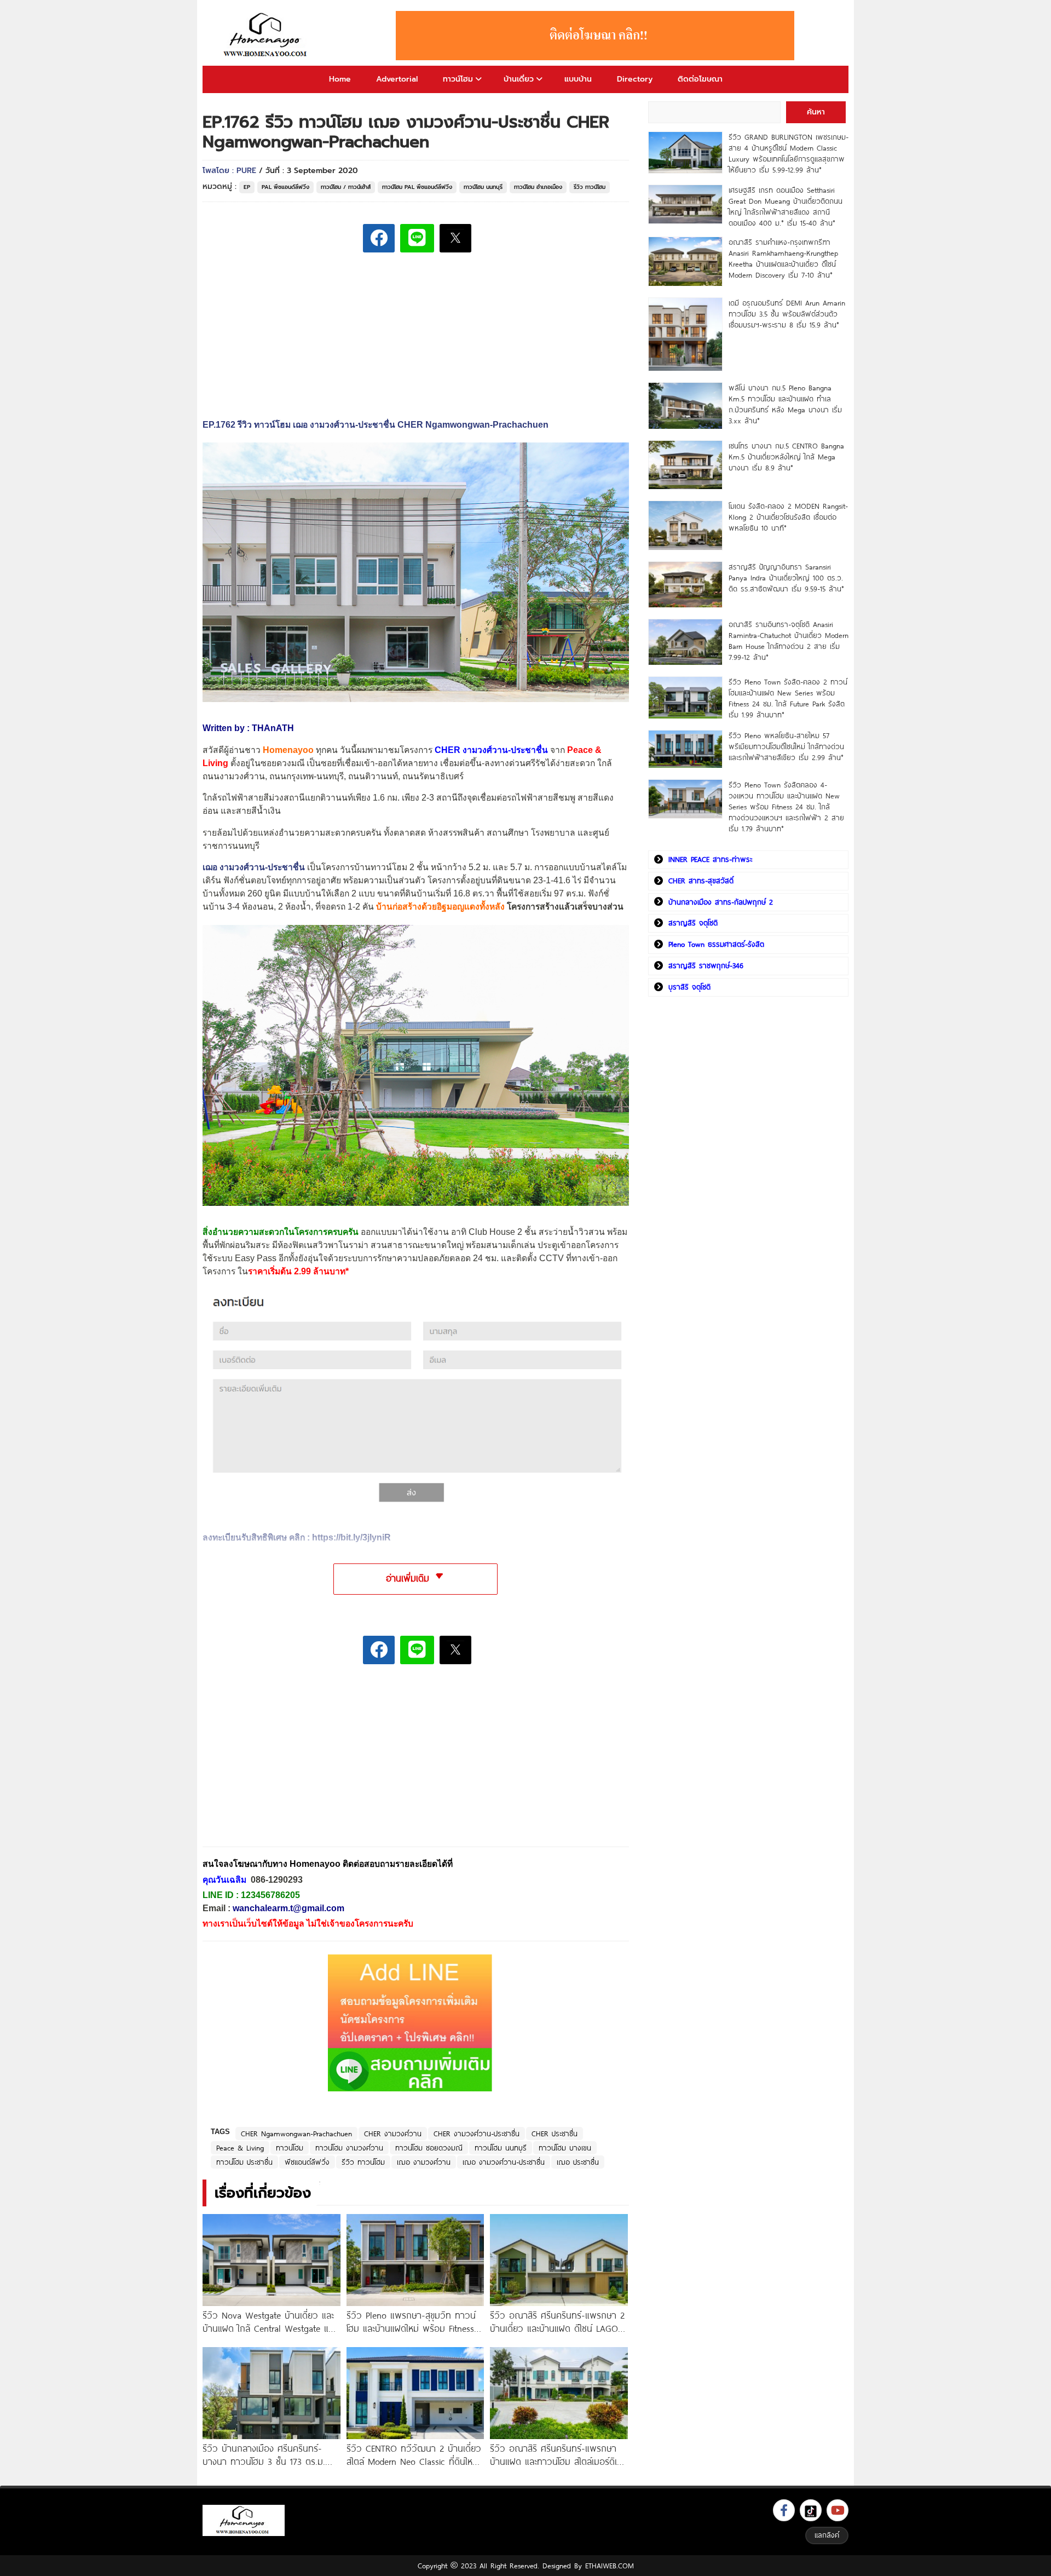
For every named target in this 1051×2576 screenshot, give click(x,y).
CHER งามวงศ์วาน (393, 2134)
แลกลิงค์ (827, 2535)
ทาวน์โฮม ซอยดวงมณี (429, 2148)
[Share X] (455, 238)
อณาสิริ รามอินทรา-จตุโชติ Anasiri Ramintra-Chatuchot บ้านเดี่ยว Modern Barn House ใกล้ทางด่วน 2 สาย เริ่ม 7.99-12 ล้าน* (789, 641)
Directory (635, 79)
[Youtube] (838, 2510)
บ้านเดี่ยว (519, 79)
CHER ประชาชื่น (555, 2134)
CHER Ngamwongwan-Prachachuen (296, 2134)
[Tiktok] (811, 2510)
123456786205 (270, 1895)
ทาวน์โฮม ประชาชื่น (244, 2162)
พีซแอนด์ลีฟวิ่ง (307, 2162)
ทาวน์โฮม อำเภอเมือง (538, 187)
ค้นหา (816, 112)
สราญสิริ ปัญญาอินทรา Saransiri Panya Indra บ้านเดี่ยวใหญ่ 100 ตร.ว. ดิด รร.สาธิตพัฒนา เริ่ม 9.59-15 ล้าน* (786, 578)
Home (340, 79)
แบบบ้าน (578, 79)
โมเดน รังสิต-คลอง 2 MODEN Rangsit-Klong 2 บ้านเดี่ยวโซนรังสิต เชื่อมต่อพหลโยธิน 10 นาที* (788, 517)
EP (247, 187)
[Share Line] (417, 238)
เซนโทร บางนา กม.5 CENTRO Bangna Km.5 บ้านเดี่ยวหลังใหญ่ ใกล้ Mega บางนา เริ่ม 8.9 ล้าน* (786, 457)
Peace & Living (240, 2148)
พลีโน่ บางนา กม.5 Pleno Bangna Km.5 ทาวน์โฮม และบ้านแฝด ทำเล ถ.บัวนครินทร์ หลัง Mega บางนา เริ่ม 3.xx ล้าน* (785, 404)
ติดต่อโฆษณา (700, 79)
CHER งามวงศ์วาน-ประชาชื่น (477, 2134)
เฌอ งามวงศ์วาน (424, 2162)
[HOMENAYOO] (267, 36)
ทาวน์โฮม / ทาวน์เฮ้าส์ (346, 187)
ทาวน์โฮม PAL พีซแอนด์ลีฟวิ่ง (417, 187)
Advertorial (397, 79)
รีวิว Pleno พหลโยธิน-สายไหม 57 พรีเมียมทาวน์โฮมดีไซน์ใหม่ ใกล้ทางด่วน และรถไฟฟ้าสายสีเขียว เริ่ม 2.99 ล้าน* (786, 746)
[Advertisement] (285, 1763)
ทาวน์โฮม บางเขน (565, 2148)
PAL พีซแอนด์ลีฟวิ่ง (285, 187)
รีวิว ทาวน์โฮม (590, 187)
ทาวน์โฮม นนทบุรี (483, 187)
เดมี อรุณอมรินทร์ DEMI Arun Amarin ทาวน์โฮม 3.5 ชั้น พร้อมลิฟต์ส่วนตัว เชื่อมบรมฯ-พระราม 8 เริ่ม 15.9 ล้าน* (787, 314)
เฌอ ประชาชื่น (578, 2162)
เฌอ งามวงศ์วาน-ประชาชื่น (504, 2162)
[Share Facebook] (379, 238)
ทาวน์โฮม (458, 79)
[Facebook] (784, 2510)
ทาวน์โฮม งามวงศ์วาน (349, 2148)
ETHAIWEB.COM (610, 2566)
